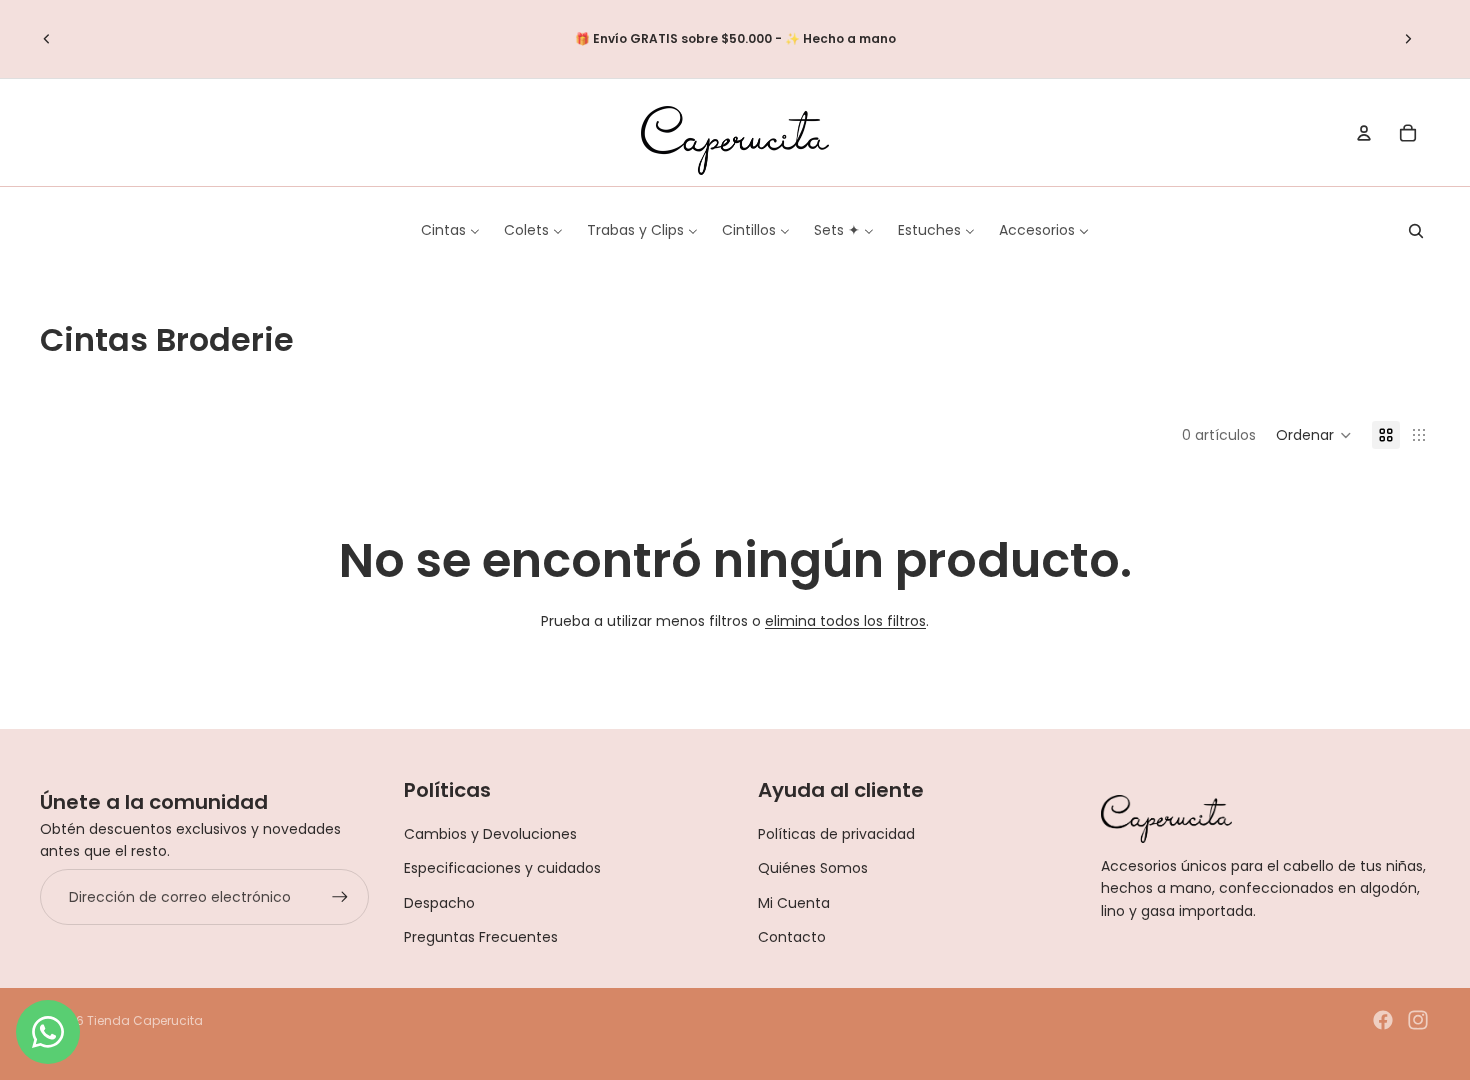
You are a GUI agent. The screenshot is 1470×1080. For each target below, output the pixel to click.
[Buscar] (1416, 231)
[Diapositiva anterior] (47, 39)
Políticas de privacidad (836, 834)
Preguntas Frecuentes (481, 937)
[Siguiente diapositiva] (1408, 39)
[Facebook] (1383, 1020)
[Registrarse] (340, 897)
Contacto (792, 937)
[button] (1314, 435)
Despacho (439, 903)
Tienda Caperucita (145, 1020)
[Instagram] (1418, 1020)
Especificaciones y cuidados (502, 868)
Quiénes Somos (813, 868)
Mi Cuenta (794, 903)
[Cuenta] (1364, 133)
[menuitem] (450, 230)
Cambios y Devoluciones (490, 834)
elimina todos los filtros (845, 621)
